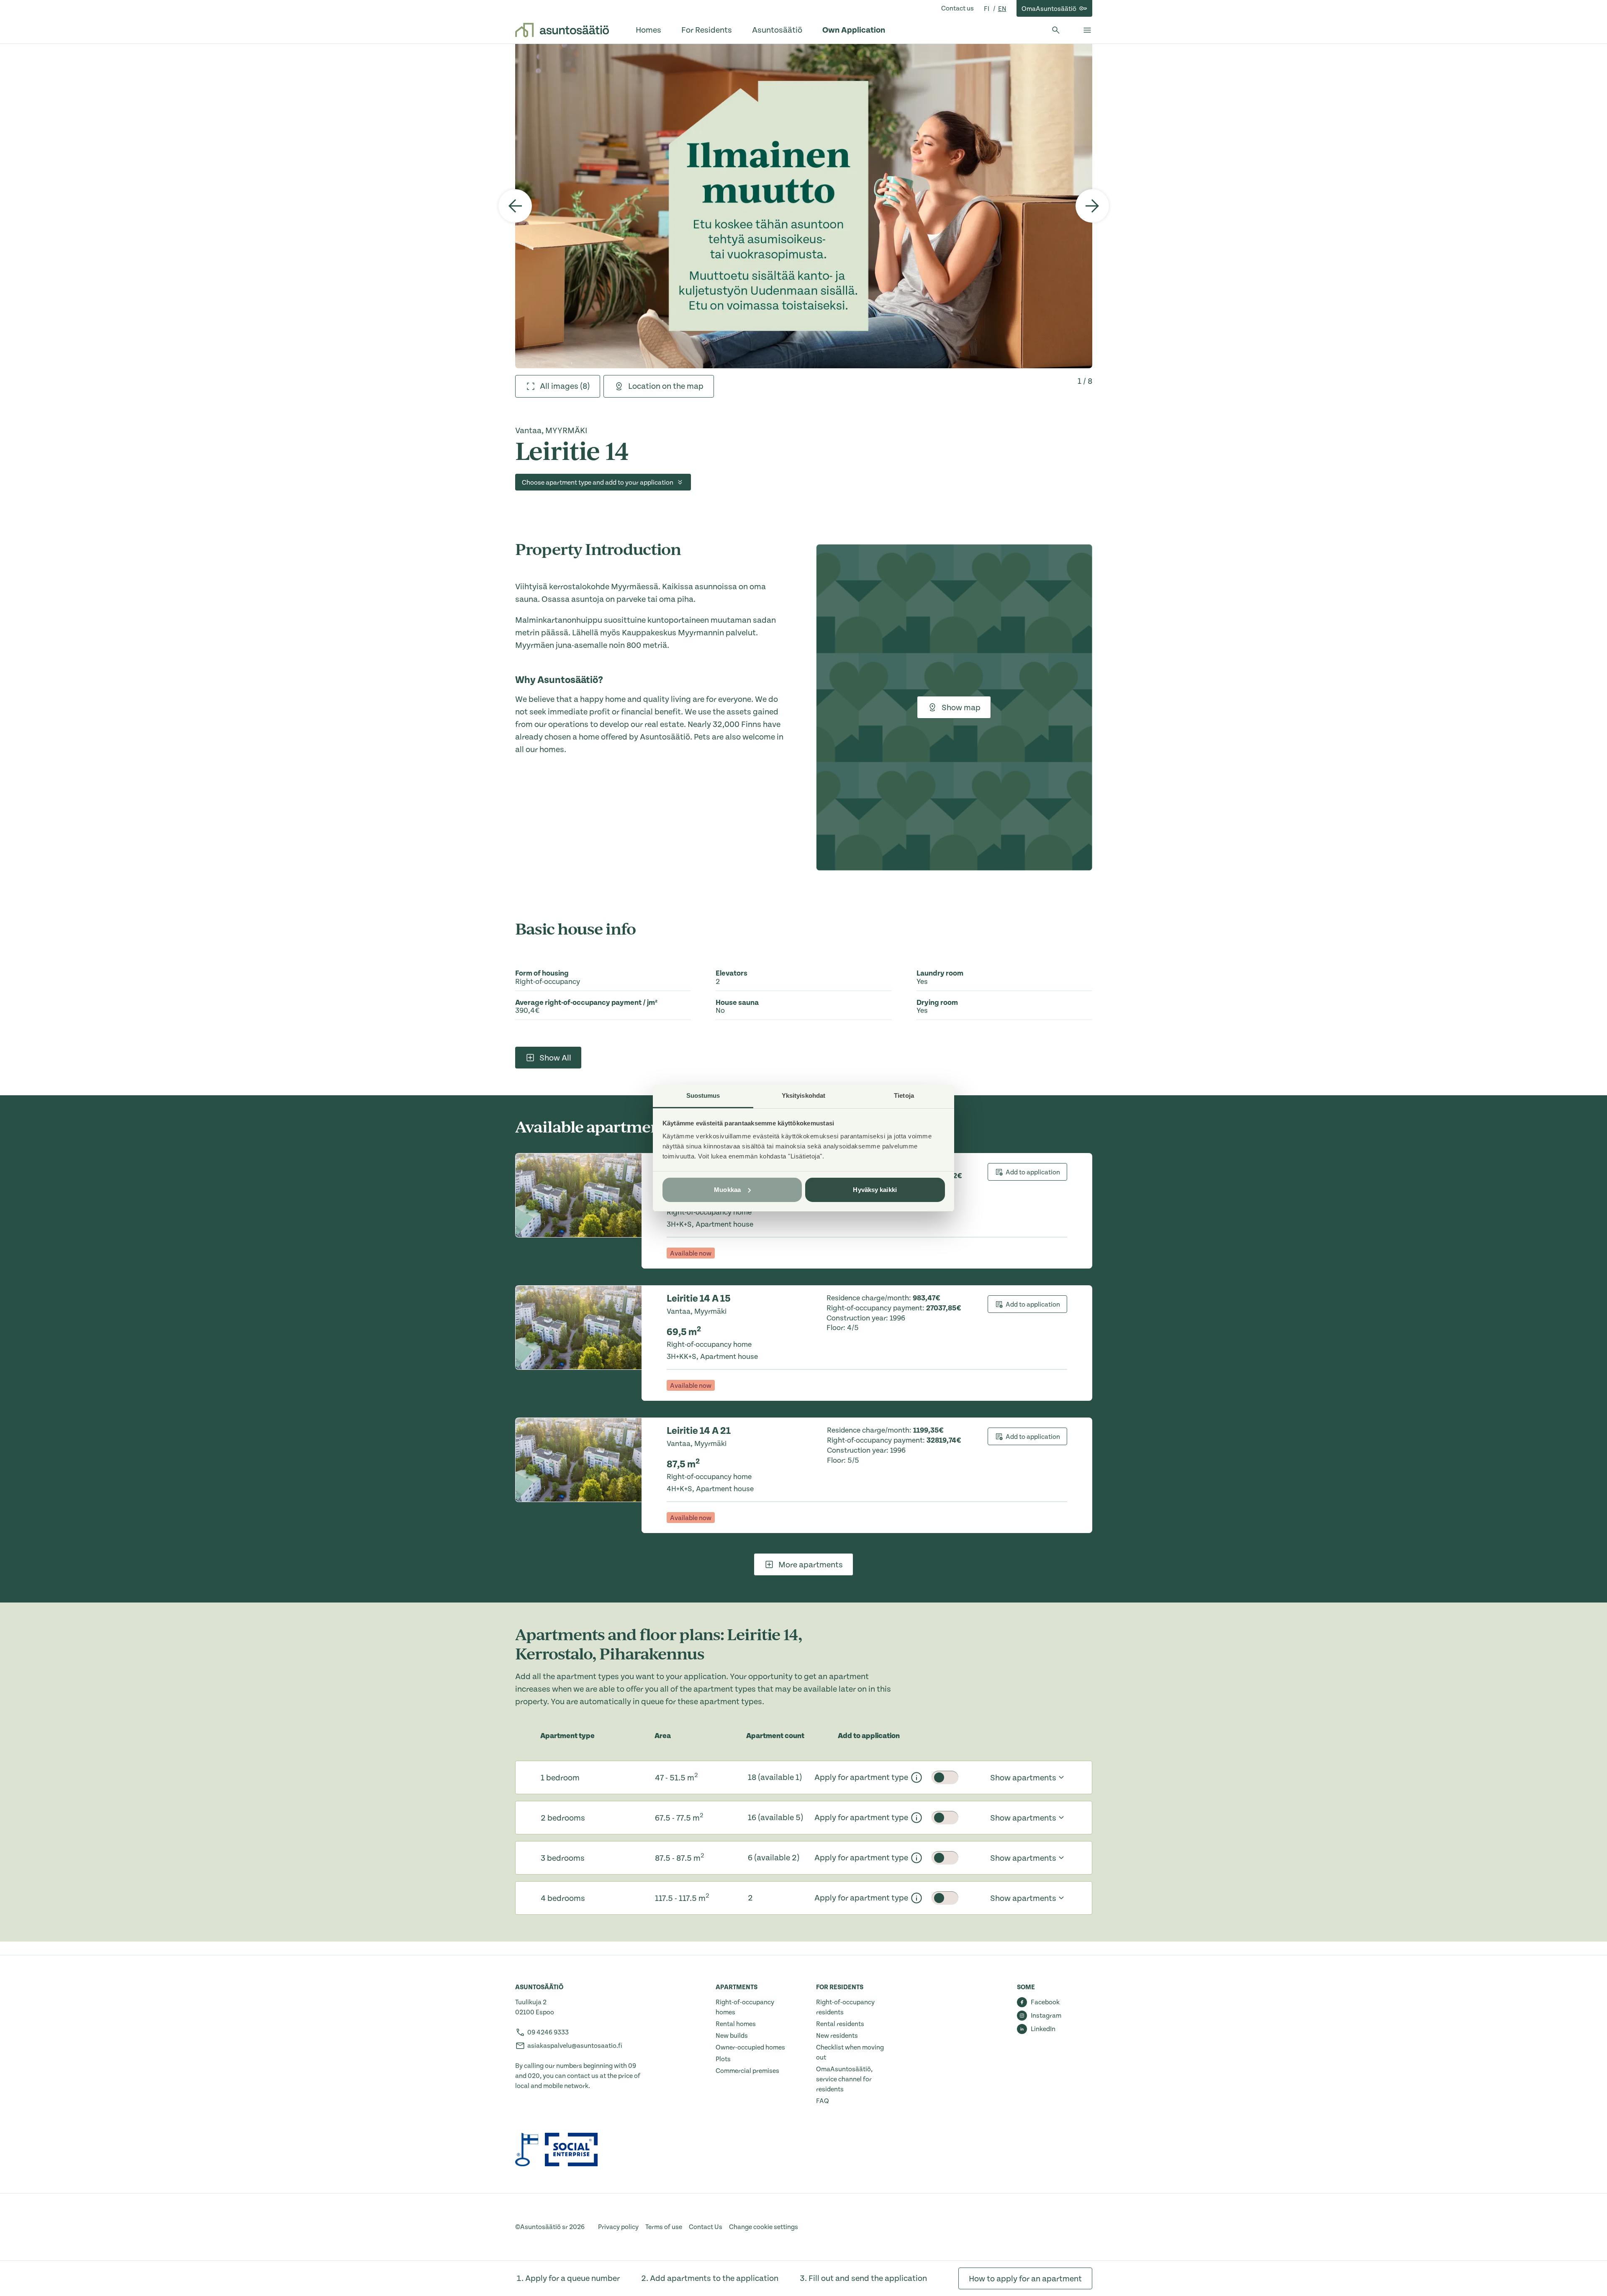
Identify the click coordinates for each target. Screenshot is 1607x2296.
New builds (732, 2036)
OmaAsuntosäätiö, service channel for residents (844, 2079)
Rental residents (840, 2024)
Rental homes (736, 2024)
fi (987, 9)
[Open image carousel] (804, 206)
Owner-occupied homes (750, 2047)
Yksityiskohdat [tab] (803, 1095)
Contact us (958, 8)
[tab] (558, 386)
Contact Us (706, 2227)
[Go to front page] (562, 30)
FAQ (823, 2101)
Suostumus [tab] (703, 1095)
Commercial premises (747, 2071)
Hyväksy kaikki (875, 1190)
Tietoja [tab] (904, 1095)
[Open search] (1056, 30)
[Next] (1092, 206)
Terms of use (664, 2227)
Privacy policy (618, 2227)
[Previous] (515, 206)
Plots (723, 2059)
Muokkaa (727, 1190)
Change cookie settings (764, 2227)
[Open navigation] (1087, 30)
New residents (837, 2036)
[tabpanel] (804, 206)
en (1002, 9)
